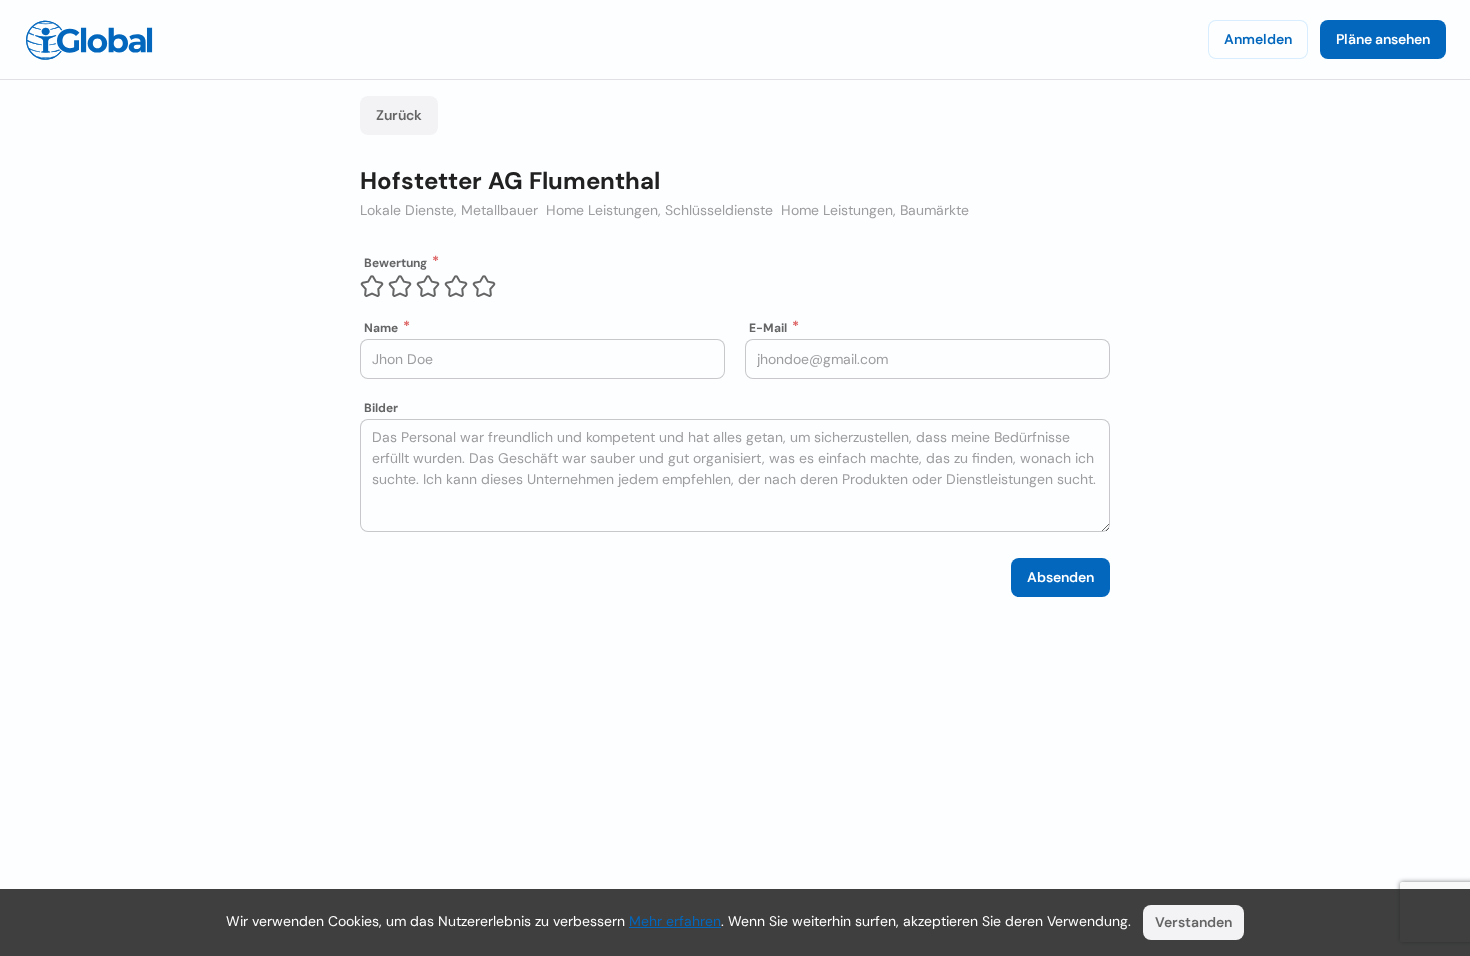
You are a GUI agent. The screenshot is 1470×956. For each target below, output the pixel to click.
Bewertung (395, 263)
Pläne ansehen (1383, 39)
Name (381, 328)
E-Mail (768, 328)
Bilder (381, 408)
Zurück (399, 115)
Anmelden (1258, 39)
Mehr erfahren (675, 921)
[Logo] (89, 40)
